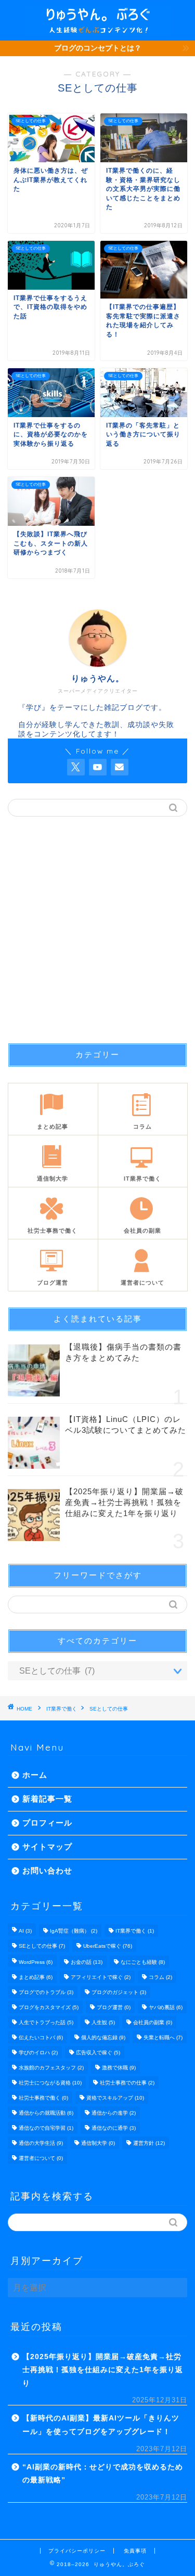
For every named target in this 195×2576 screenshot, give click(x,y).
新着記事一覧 (47, 1799)
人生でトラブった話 (46, 2022)
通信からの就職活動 (46, 2113)
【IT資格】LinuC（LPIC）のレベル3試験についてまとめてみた (126, 1425)
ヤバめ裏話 (166, 2007)
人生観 (103, 2022)
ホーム (35, 1775)
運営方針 (149, 2143)
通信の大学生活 (41, 2143)
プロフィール (47, 1823)
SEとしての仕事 (109, 1709)
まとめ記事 (36, 1977)
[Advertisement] (97, 930)
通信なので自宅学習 (46, 2128)
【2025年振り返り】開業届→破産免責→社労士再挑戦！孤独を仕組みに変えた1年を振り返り (124, 1502)
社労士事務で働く (43, 2098)
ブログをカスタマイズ (49, 2007)
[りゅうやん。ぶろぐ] (97, 32)
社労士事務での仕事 (127, 2083)
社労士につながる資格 (50, 2083)
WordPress (36, 1962)
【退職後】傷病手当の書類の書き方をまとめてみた (123, 1352)
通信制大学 (98, 2143)
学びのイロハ (38, 2053)
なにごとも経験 (143, 1962)
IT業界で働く (62, 1709)
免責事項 (135, 2551)
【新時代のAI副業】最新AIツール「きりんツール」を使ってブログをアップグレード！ (101, 2425)
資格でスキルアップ (115, 2098)
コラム (160, 1977)
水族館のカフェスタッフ (51, 2068)
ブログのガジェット (119, 1992)
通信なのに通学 (114, 2128)
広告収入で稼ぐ (98, 2053)
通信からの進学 (114, 2113)
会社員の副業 (153, 2022)
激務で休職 (119, 2068)
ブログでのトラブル (46, 1992)
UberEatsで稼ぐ (108, 1946)
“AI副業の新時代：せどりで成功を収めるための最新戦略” (103, 2474)
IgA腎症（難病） (74, 1931)
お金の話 (87, 1962)
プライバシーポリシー (77, 2551)
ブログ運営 (114, 2007)
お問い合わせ (47, 1870)
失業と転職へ (163, 2037)
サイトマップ (47, 1847)
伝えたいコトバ (41, 2037)
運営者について (41, 2158)
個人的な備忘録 (103, 2037)
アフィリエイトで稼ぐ (101, 1977)
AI (25, 1931)
